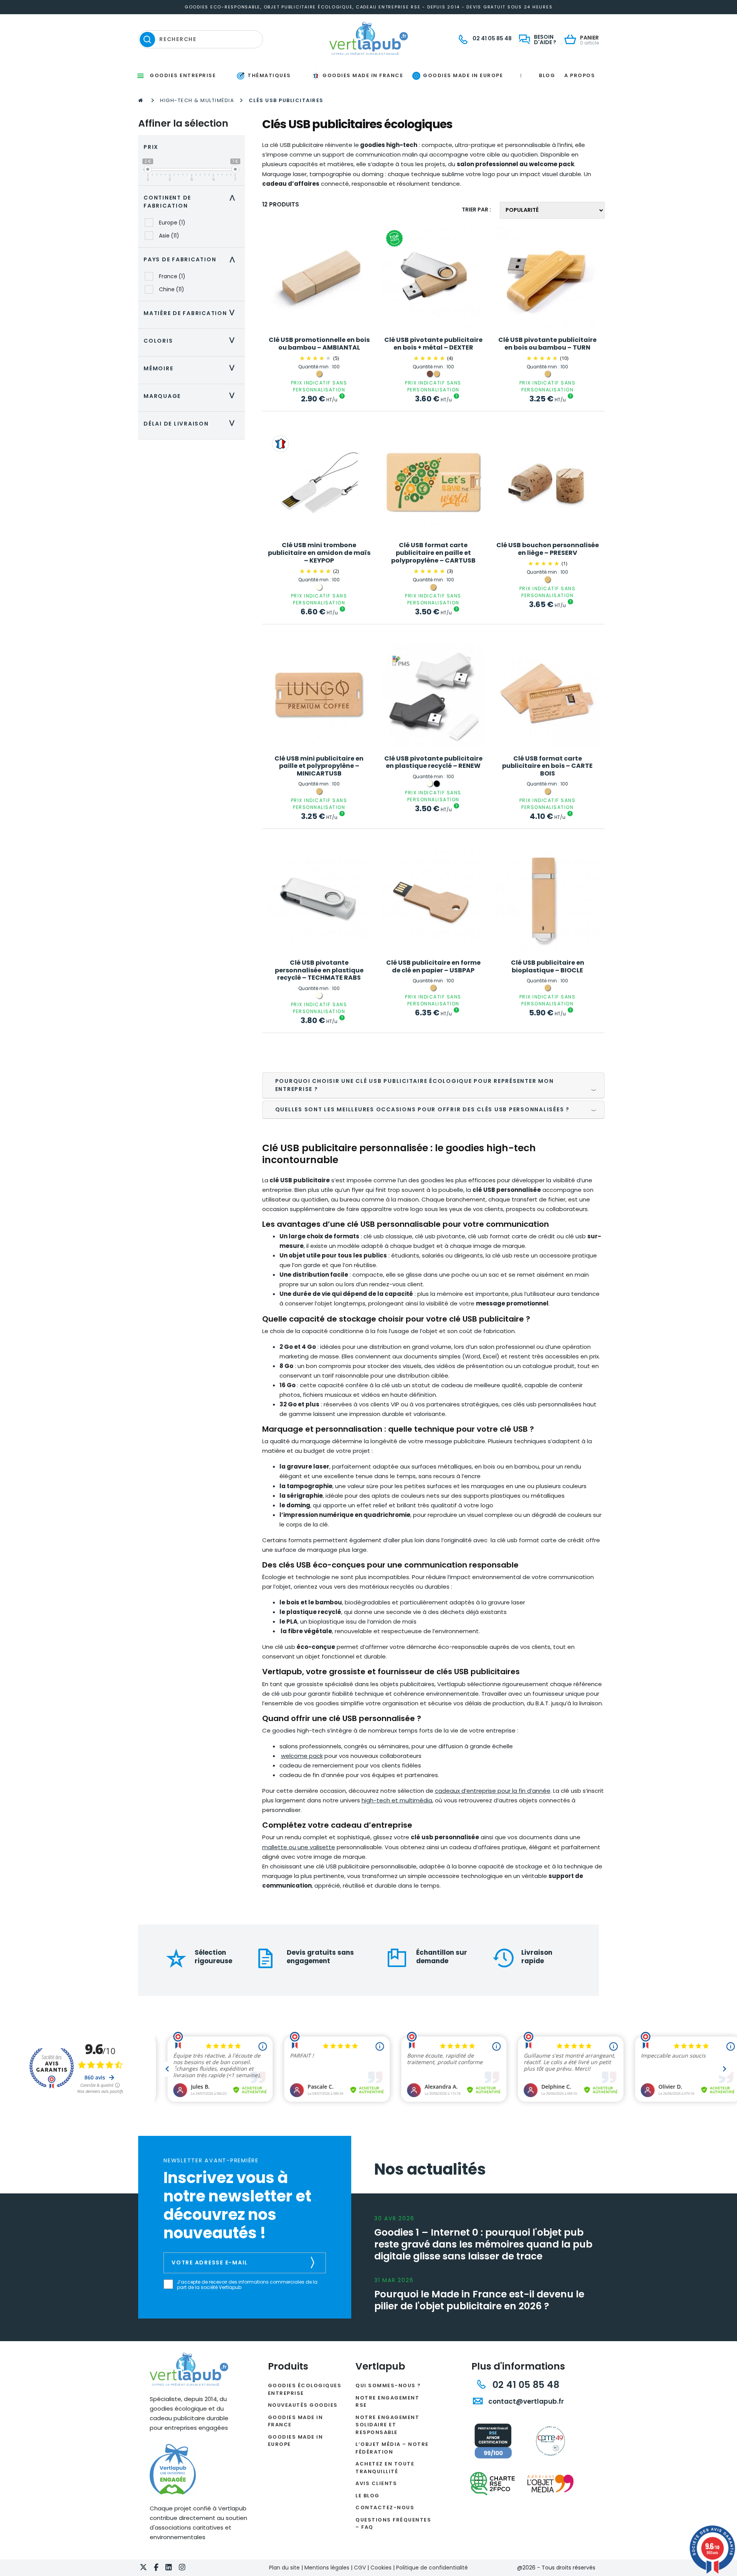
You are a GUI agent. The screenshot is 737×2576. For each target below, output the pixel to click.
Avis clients (376, 2483)
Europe (172, 223)
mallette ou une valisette (299, 1847)
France (172, 276)
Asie (169, 236)
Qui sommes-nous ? (388, 2385)
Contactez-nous (385, 2508)
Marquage (191, 396)
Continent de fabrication (191, 202)
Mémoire (191, 368)
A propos (580, 75)
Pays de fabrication (191, 259)
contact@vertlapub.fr (525, 2401)
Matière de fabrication (191, 313)
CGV (360, 2568)
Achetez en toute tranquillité (385, 2468)
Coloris (191, 341)
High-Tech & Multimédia (197, 100)
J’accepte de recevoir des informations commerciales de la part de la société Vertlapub (247, 2285)
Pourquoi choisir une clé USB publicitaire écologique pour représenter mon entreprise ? (415, 1085)
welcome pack (302, 1756)
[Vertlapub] (369, 38)
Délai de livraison (191, 424)
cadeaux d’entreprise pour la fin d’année (493, 1791)
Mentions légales (327, 2568)
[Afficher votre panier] (572, 40)
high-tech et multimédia (397, 1800)
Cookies (381, 2568)
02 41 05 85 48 (525, 2385)
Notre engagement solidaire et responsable (387, 2425)
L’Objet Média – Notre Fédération (392, 2448)
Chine (172, 289)
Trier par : (476, 210)
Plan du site (284, 2568)
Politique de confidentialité (432, 2568)
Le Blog (368, 2496)
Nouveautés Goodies (303, 2405)
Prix (151, 147)
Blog (547, 75)
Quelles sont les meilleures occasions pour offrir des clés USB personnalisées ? (422, 1109)
